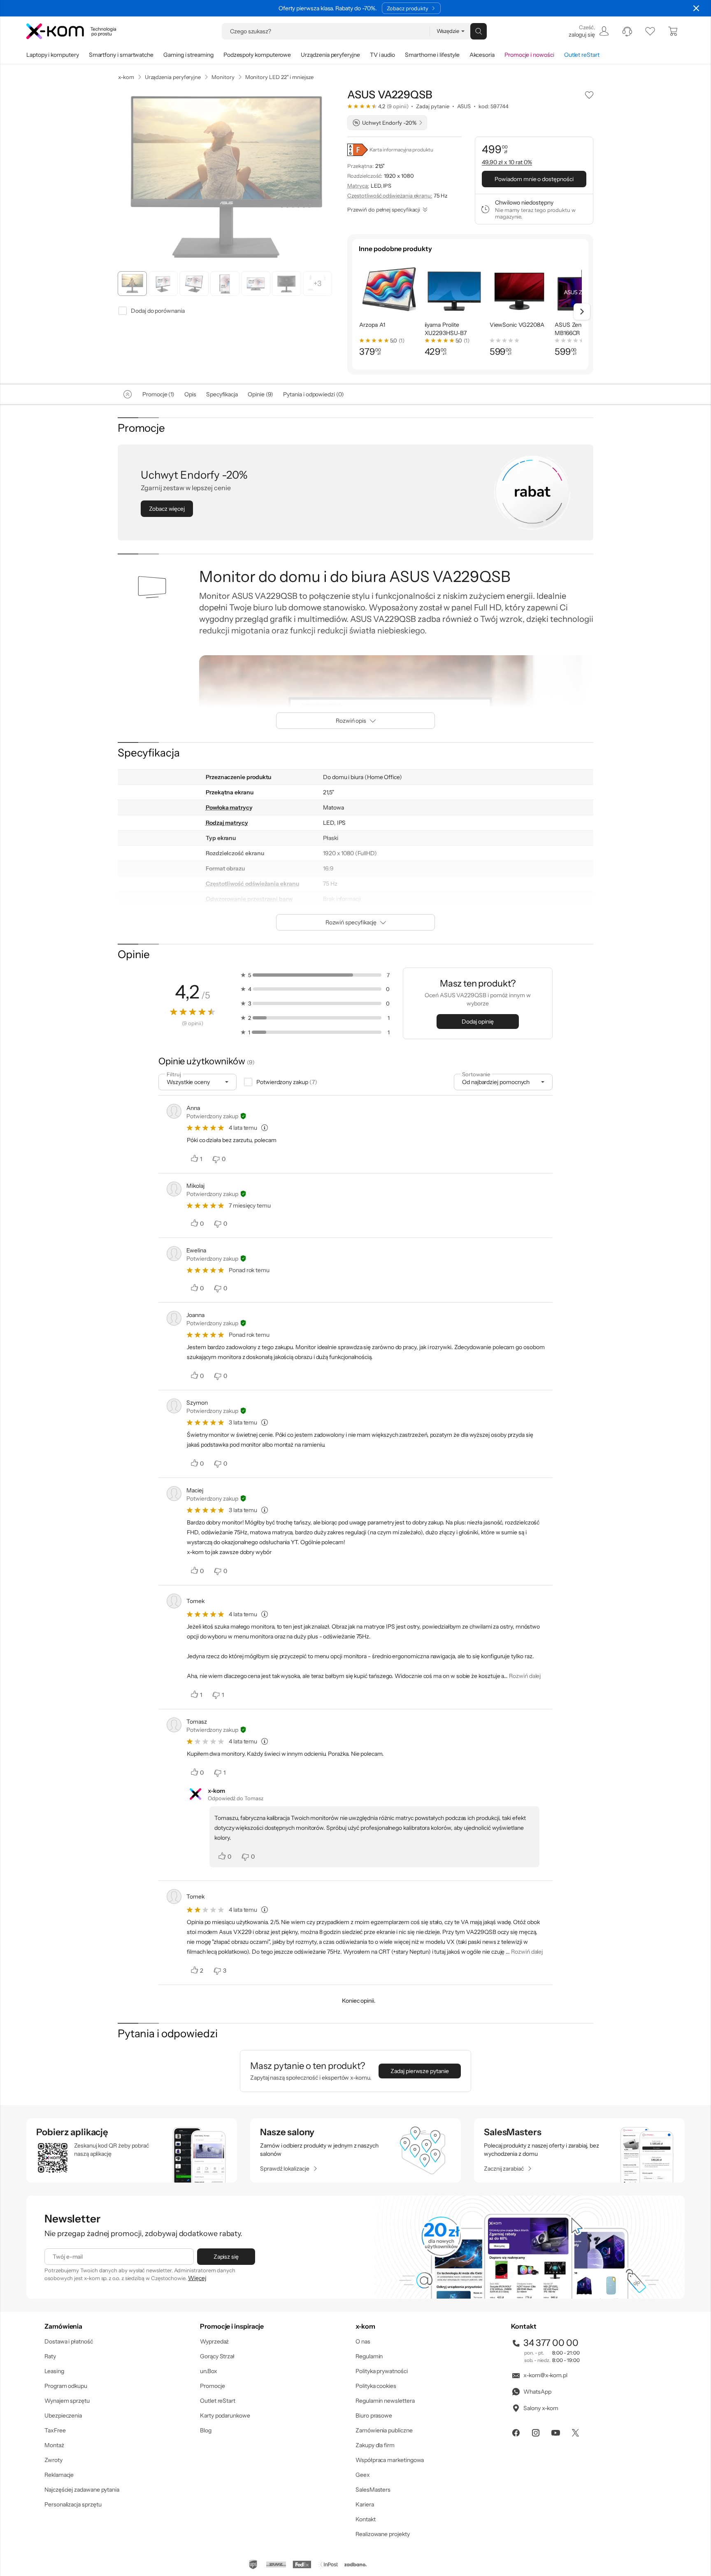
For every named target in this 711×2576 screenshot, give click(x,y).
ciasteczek (286, 1254)
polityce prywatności (368, 1321)
